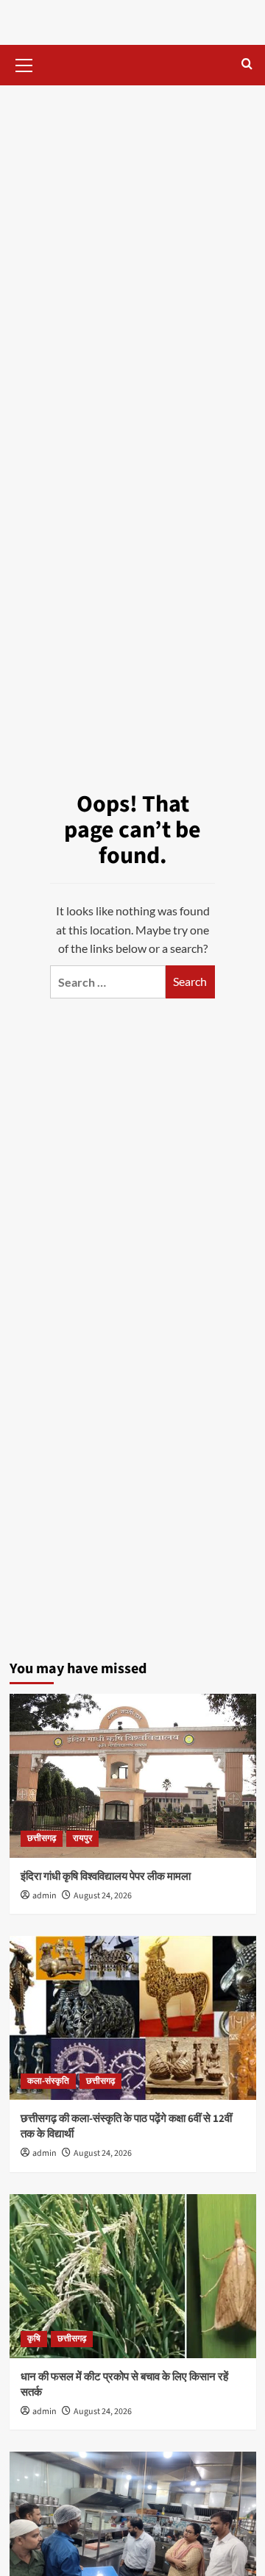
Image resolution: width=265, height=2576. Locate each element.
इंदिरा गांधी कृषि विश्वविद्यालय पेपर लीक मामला (106, 1877)
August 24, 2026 (103, 1896)
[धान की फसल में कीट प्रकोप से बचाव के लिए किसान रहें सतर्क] (133, 2276)
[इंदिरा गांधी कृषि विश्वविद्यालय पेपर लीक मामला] (133, 1776)
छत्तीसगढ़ (42, 1838)
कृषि (34, 2339)
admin (45, 1896)
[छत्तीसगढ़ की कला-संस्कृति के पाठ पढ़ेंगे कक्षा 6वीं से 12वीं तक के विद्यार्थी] (133, 2018)
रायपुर (82, 1838)
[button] (24, 63)
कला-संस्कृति (48, 2081)
